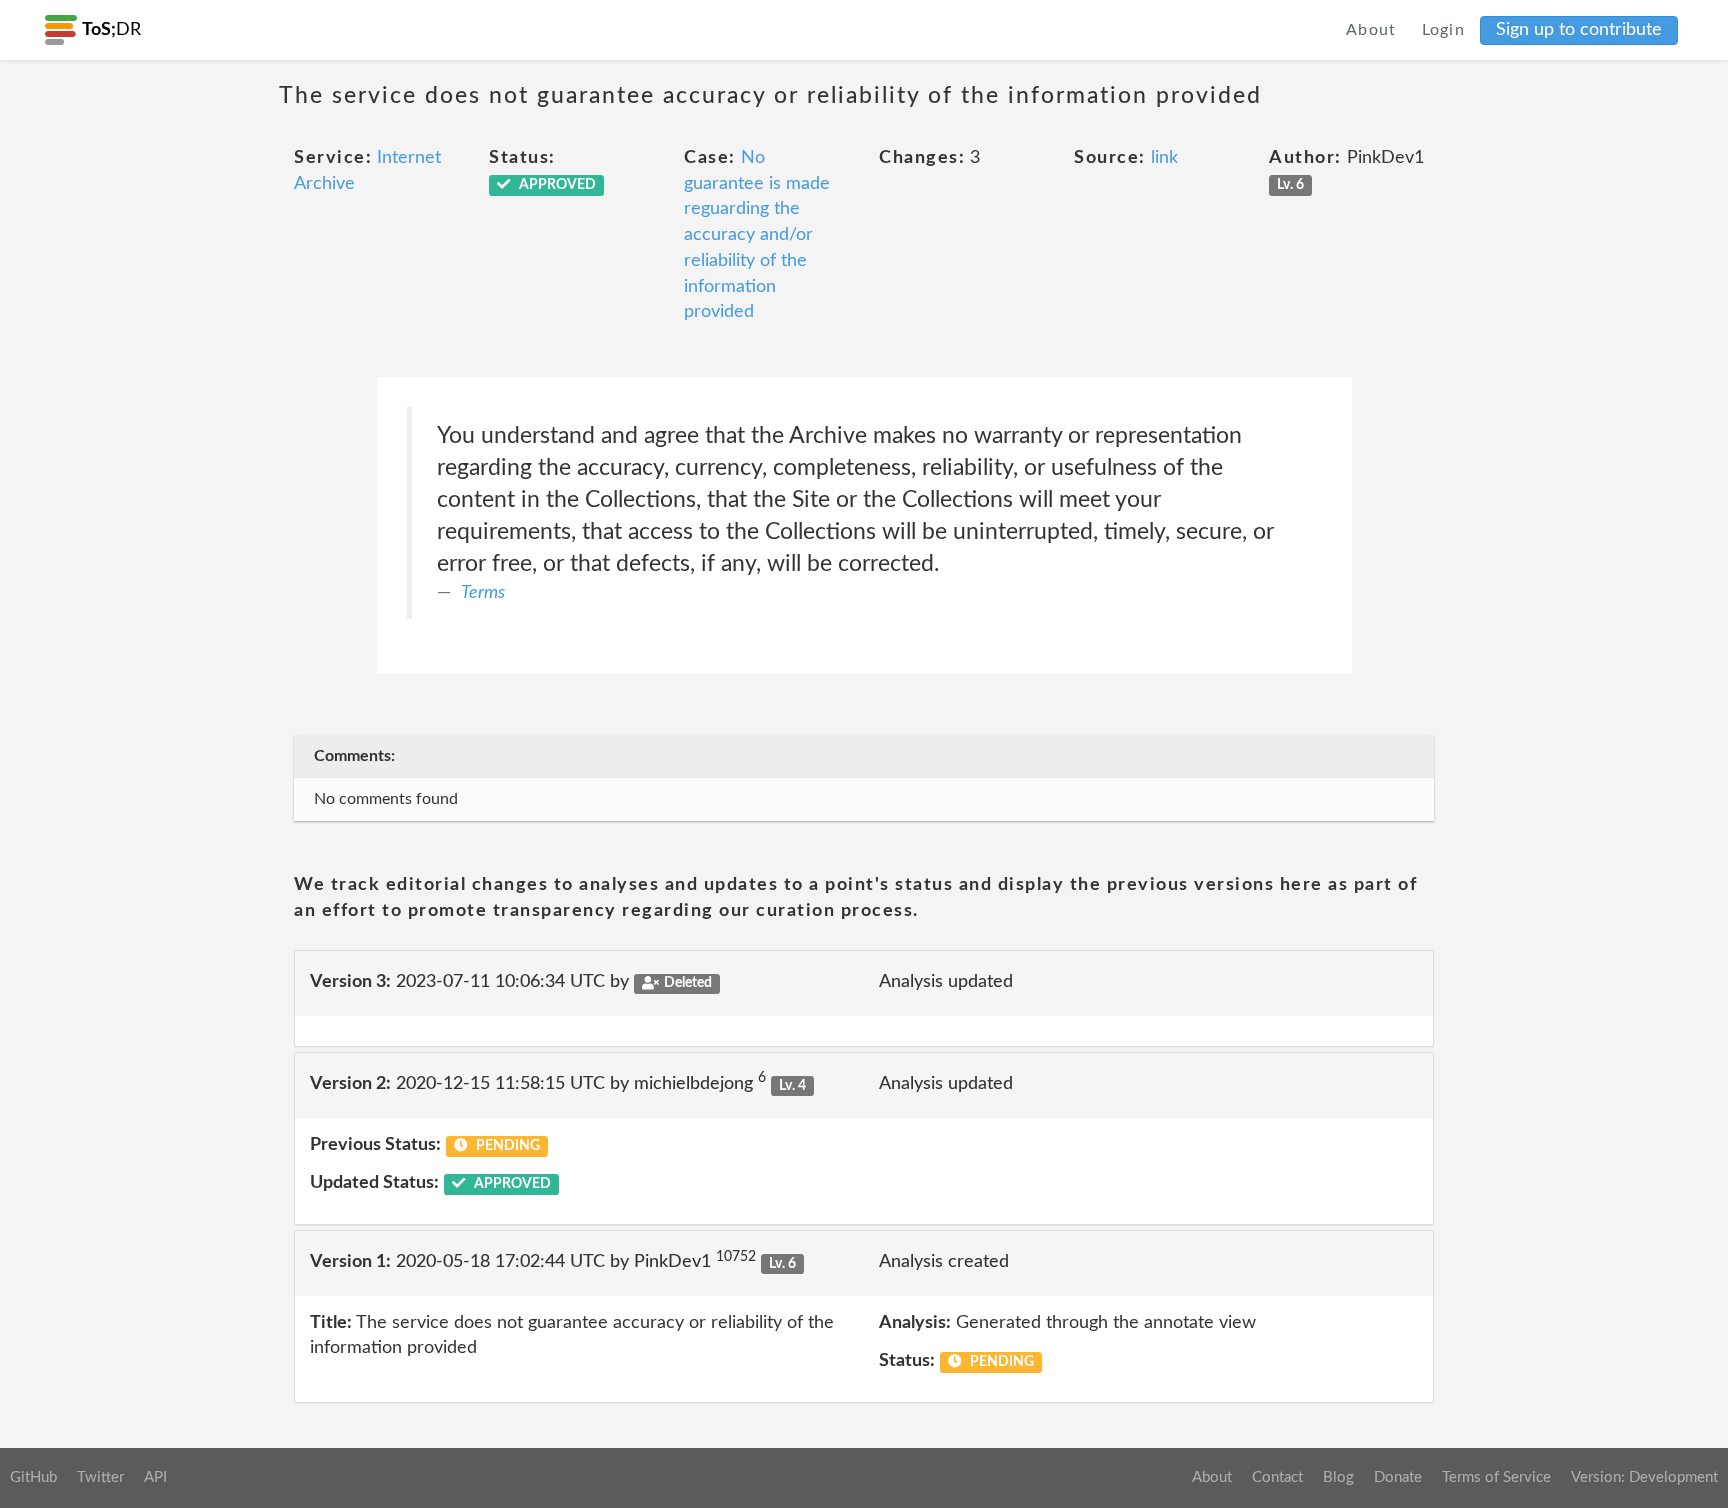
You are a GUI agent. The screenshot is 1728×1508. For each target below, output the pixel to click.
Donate (1398, 1477)
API (155, 1477)
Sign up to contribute (1579, 30)
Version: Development (1644, 1477)
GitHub (33, 1477)
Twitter (100, 1477)
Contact (1277, 1477)
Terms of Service (1496, 1477)
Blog (1338, 1477)
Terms (483, 593)
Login (1444, 30)
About (1371, 30)
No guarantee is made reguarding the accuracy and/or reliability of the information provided (757, 235)
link (1164, 158)
